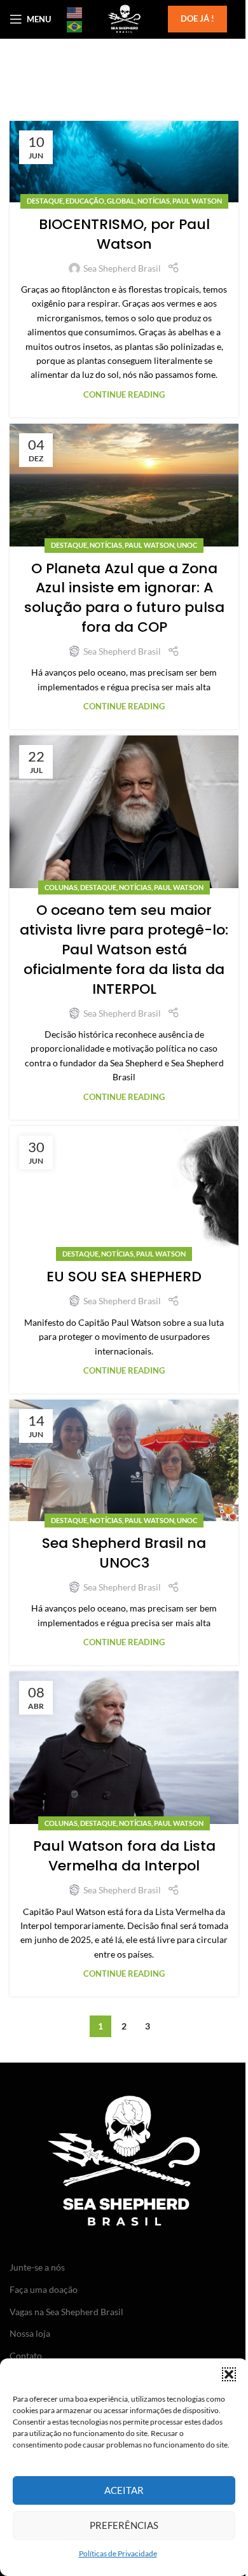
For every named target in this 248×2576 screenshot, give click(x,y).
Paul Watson (197, 201)
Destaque (45, 201)
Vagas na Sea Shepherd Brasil (66, 2312)
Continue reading (124, 395)
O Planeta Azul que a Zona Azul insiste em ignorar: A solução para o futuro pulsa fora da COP (124, 598)
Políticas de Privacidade (118, 2553)
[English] (75, 12)
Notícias (154, 201)
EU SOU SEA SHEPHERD (124, 1277)
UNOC (187, 545)
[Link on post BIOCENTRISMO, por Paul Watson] (124, 162)
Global (121, 201)
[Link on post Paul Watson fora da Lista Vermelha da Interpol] (124, 1748)
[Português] (75, 26)
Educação (85, 201)
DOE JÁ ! (197, 18)
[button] (229, 2374)
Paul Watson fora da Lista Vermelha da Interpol (124, 1856)
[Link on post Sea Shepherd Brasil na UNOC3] (124, 1460)
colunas (61, 887)
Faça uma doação (44, 2289)
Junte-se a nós (37, 2267)
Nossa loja (30, 2333)
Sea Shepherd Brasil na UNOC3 (124, 1553)
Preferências (124, 2525)
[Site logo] (124, 18)
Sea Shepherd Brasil (122, 268)
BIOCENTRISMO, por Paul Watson (124, 234)
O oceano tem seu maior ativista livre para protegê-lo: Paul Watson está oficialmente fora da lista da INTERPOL (124, 949)
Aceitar (124, 2490)
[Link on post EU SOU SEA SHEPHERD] (124, 1191)
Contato (26, 2356)
